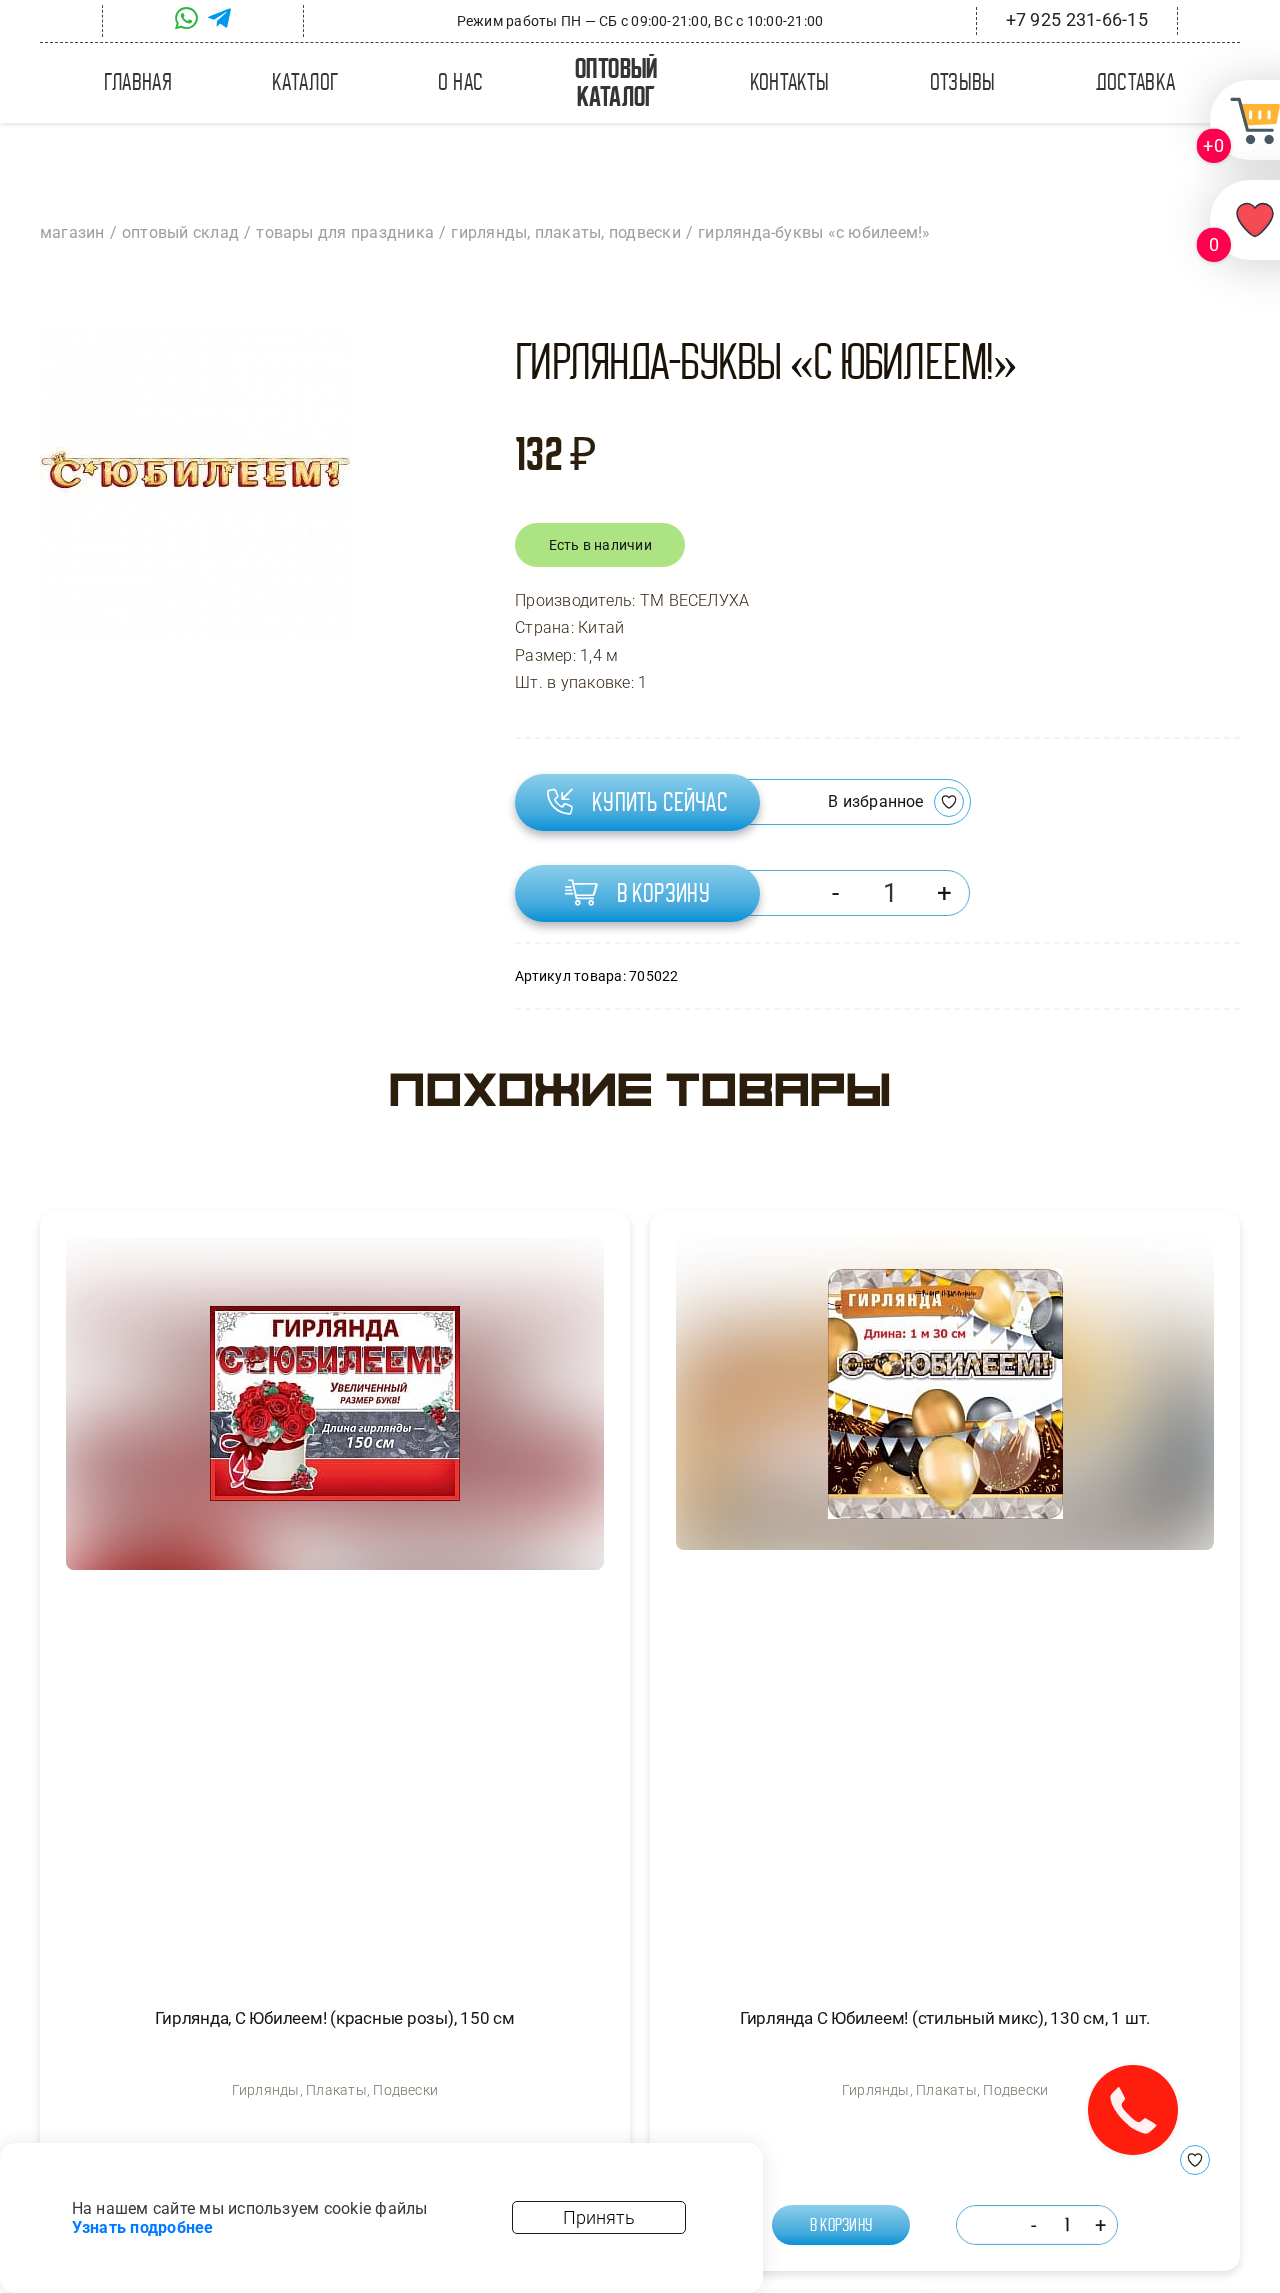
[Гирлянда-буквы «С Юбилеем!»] (195, 482)
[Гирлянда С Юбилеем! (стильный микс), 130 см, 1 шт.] (945, 1604)
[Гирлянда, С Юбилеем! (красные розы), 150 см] (335, 1604)
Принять (599, 2217)
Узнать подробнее (143, 2227)
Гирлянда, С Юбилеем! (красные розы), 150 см (334, 2018)
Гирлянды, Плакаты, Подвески (335, 2090)
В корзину (664, 893)
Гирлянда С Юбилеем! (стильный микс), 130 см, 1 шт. (945, 2018)
